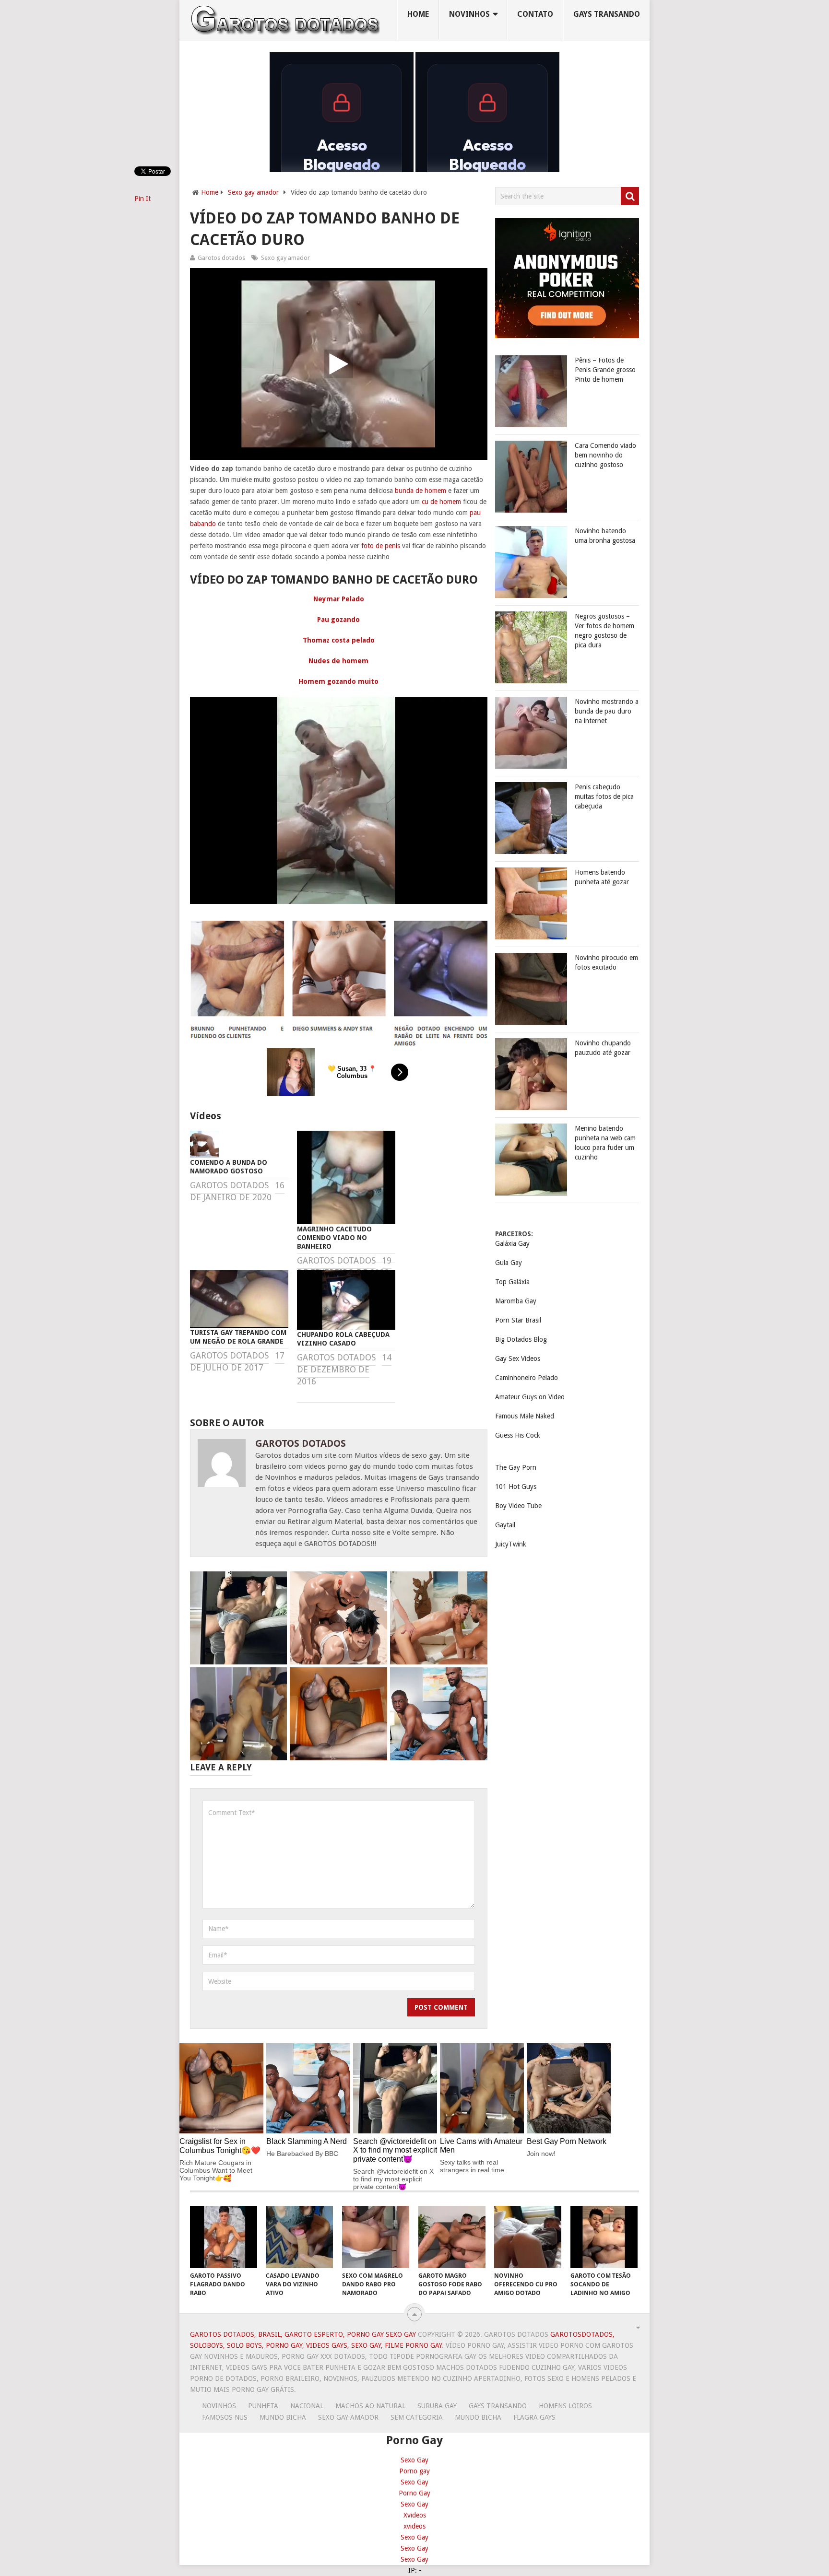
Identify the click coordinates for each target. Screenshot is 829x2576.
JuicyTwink (511, 1544)
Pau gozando (338, 620)
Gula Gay (509, 1263)
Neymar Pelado (339, 599)
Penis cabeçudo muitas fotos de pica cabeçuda (604, 796)
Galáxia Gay (512, 1243)
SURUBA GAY (437, 2406)
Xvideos (415, 2515)
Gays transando (607, 14)
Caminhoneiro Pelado (527, 1378)
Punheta (263, 2406)
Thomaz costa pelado (339, 640)
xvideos (414, 2526)
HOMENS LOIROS (565, 2406)
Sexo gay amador (253, 192)
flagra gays (534, 2417)
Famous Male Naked (525, 1416)
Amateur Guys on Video (530, 1397)
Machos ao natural (370, 2406)
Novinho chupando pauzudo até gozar (603, 1048)
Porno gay (414, 2471)
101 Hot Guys (516, 1487)
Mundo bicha (283, 2417)
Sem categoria (417, 2417)
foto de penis (381, 546)
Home (418, 14)
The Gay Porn (516, 1467)
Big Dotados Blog (521, 1339)
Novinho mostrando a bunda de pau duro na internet (607, 711)
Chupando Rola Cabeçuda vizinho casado (343, 1339)
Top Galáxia (512, 1282)
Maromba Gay (516, 1301)
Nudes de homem (338, 661)
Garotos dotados (221, 258)
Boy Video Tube (518, 1506)
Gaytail (505, 1525)
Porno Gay (414, 2493)
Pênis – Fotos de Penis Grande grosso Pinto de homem (605, 370)
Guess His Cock (518, 1435)
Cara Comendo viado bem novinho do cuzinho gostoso (605, 455)
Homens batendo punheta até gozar (602, 877)
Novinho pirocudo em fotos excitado (606, 962)
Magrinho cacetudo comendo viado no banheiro (334, 1238)
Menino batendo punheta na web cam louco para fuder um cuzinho (605, 1143)
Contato (535, 14)
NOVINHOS (469, 14)
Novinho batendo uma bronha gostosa (605, 536)
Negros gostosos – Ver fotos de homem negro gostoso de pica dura (604, 631)
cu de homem (441, 502)
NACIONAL (307, 2406)
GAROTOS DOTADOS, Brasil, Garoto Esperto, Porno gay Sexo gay (303, 2334)
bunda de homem (420, 491)
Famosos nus (225, 2417)
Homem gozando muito (338, 681)
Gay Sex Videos (518, 1358)
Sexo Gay (414, 2460)
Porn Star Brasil (518, 1320)
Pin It (142, 199)
